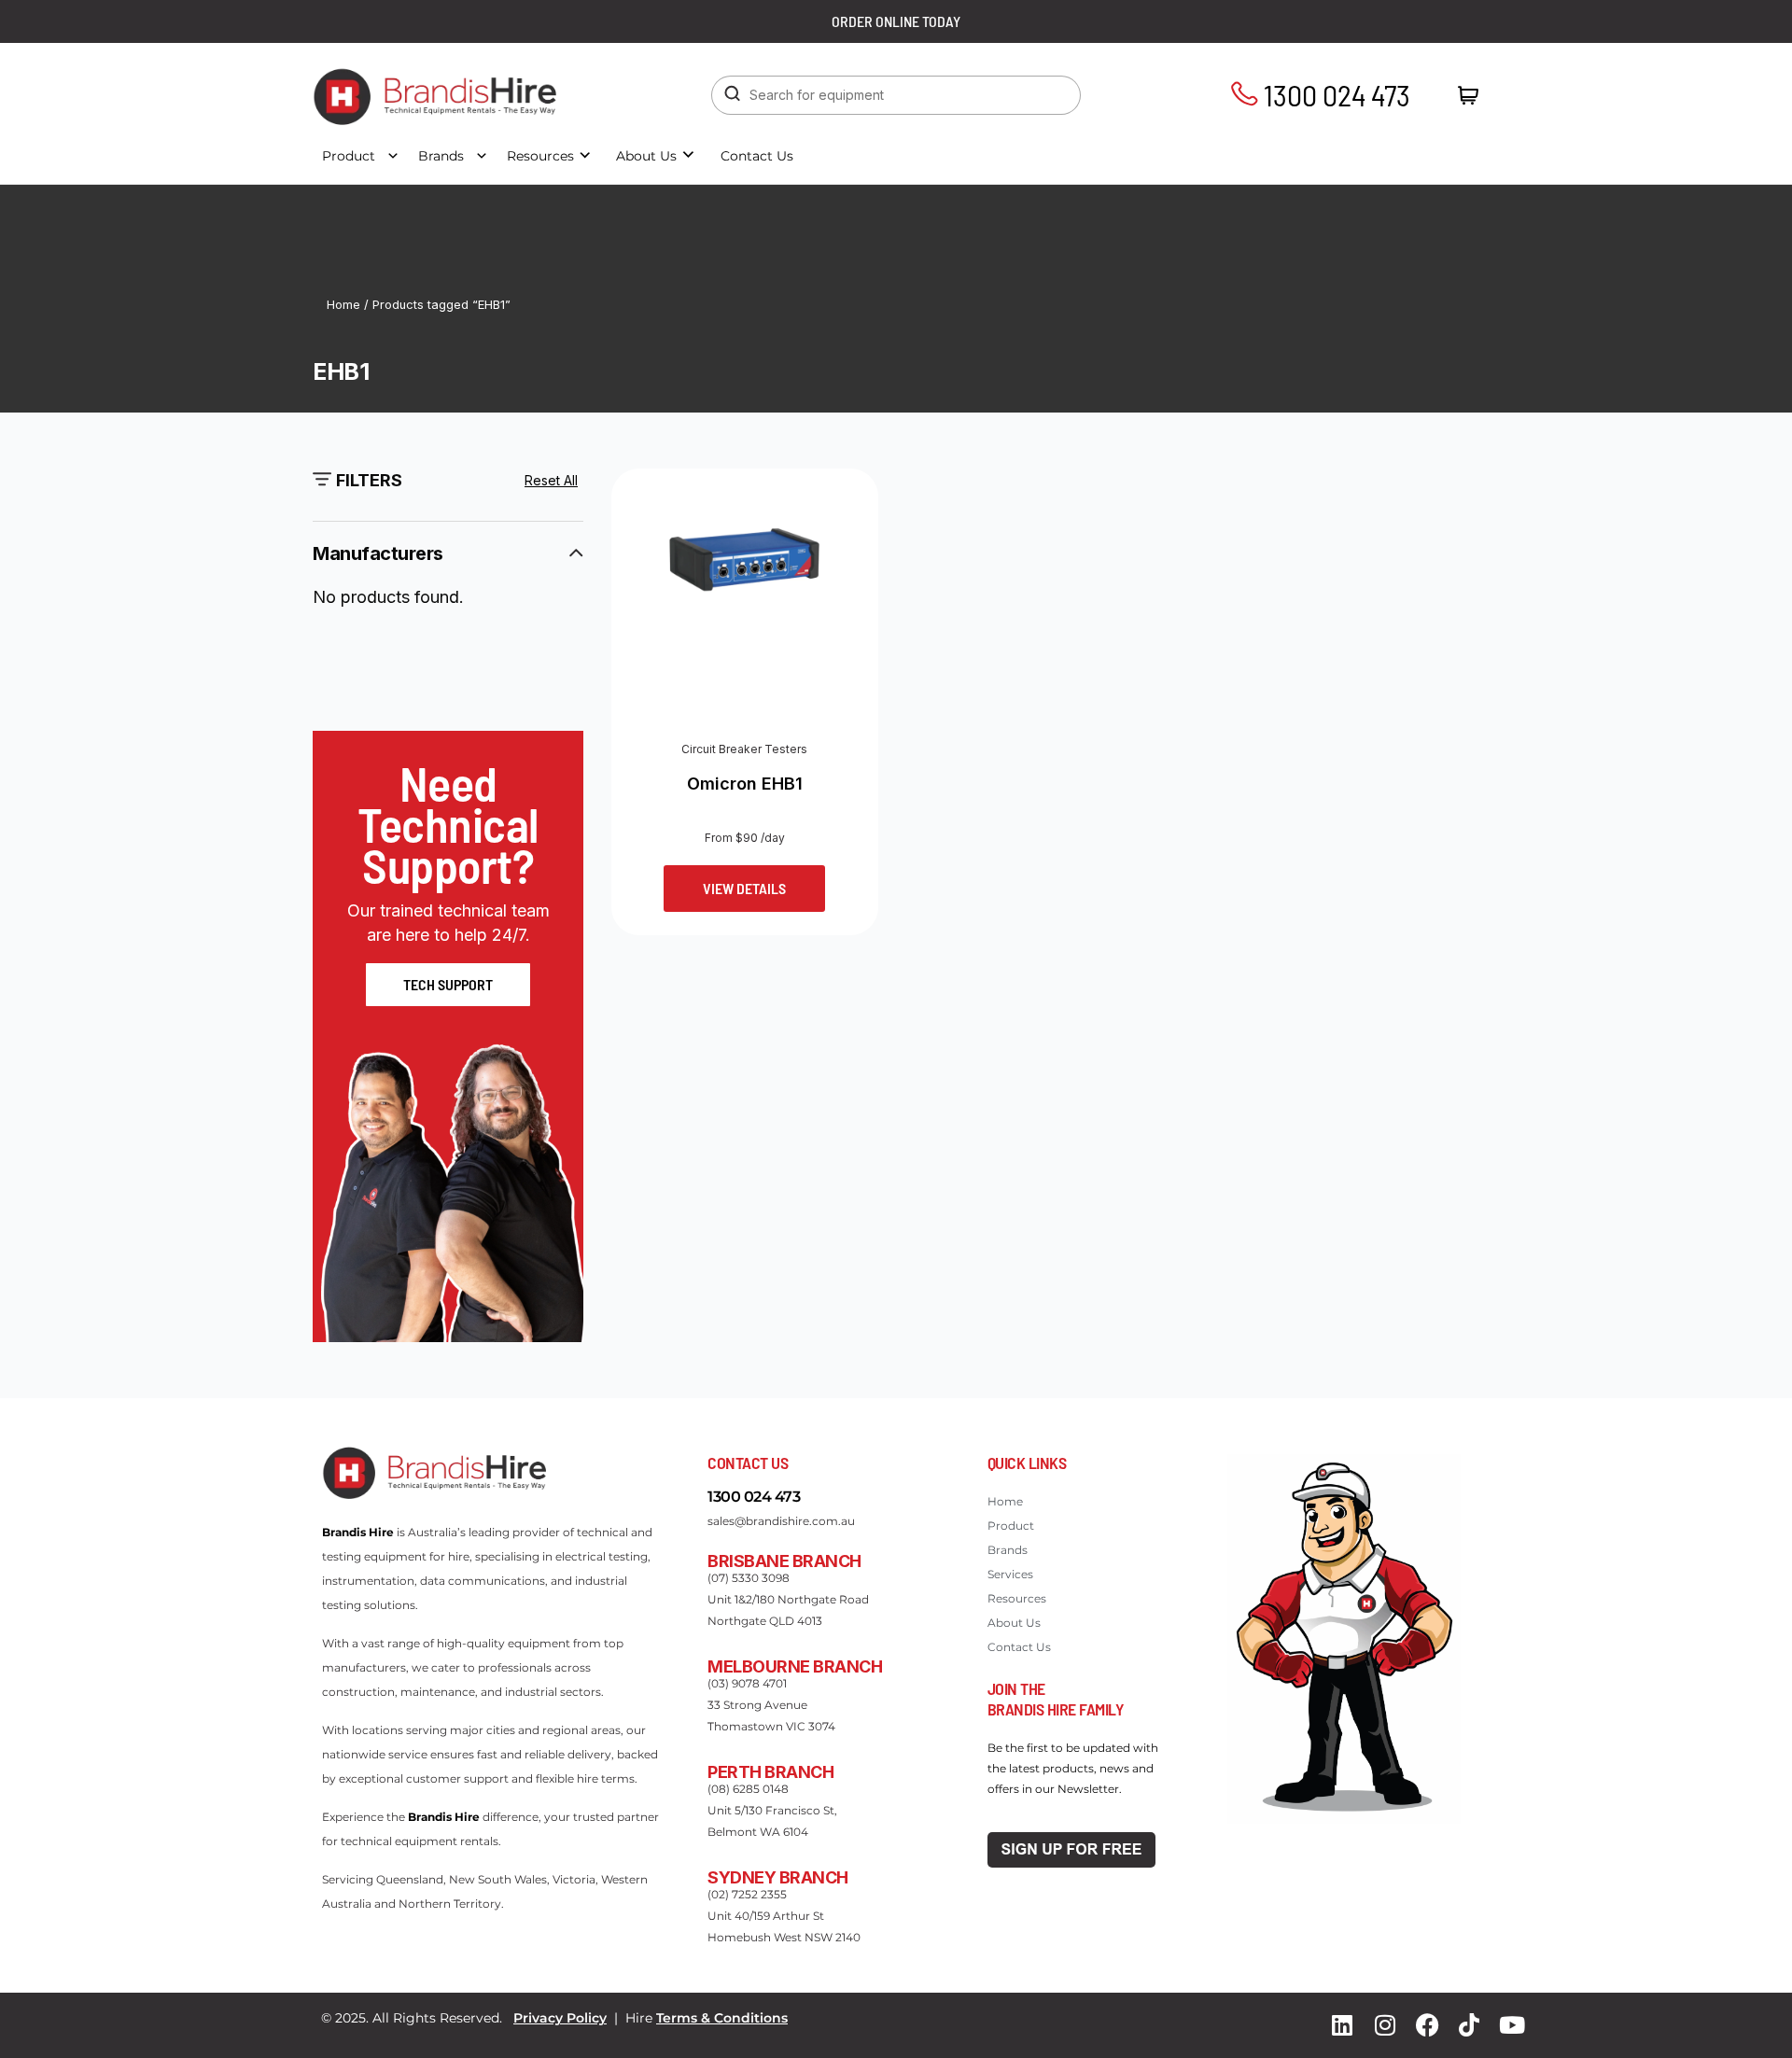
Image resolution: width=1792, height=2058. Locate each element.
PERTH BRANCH (770, 1772)
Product (349, 156)
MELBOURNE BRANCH (795, 1666)
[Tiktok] (1469, 2025)
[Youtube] (1512, 2025)
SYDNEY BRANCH (778, 1877)
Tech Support (448, 984)
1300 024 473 (1334, 94)
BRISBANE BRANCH (784, 1561)
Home (343, 305)
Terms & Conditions (722, 2018)
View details (744, 888)
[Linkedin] (1342, 2025)
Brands (441, 156)
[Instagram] (1385, 2025)
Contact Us (757, 156)
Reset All (551, 480)
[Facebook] (1427, 2025)
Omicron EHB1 (745, 784)
